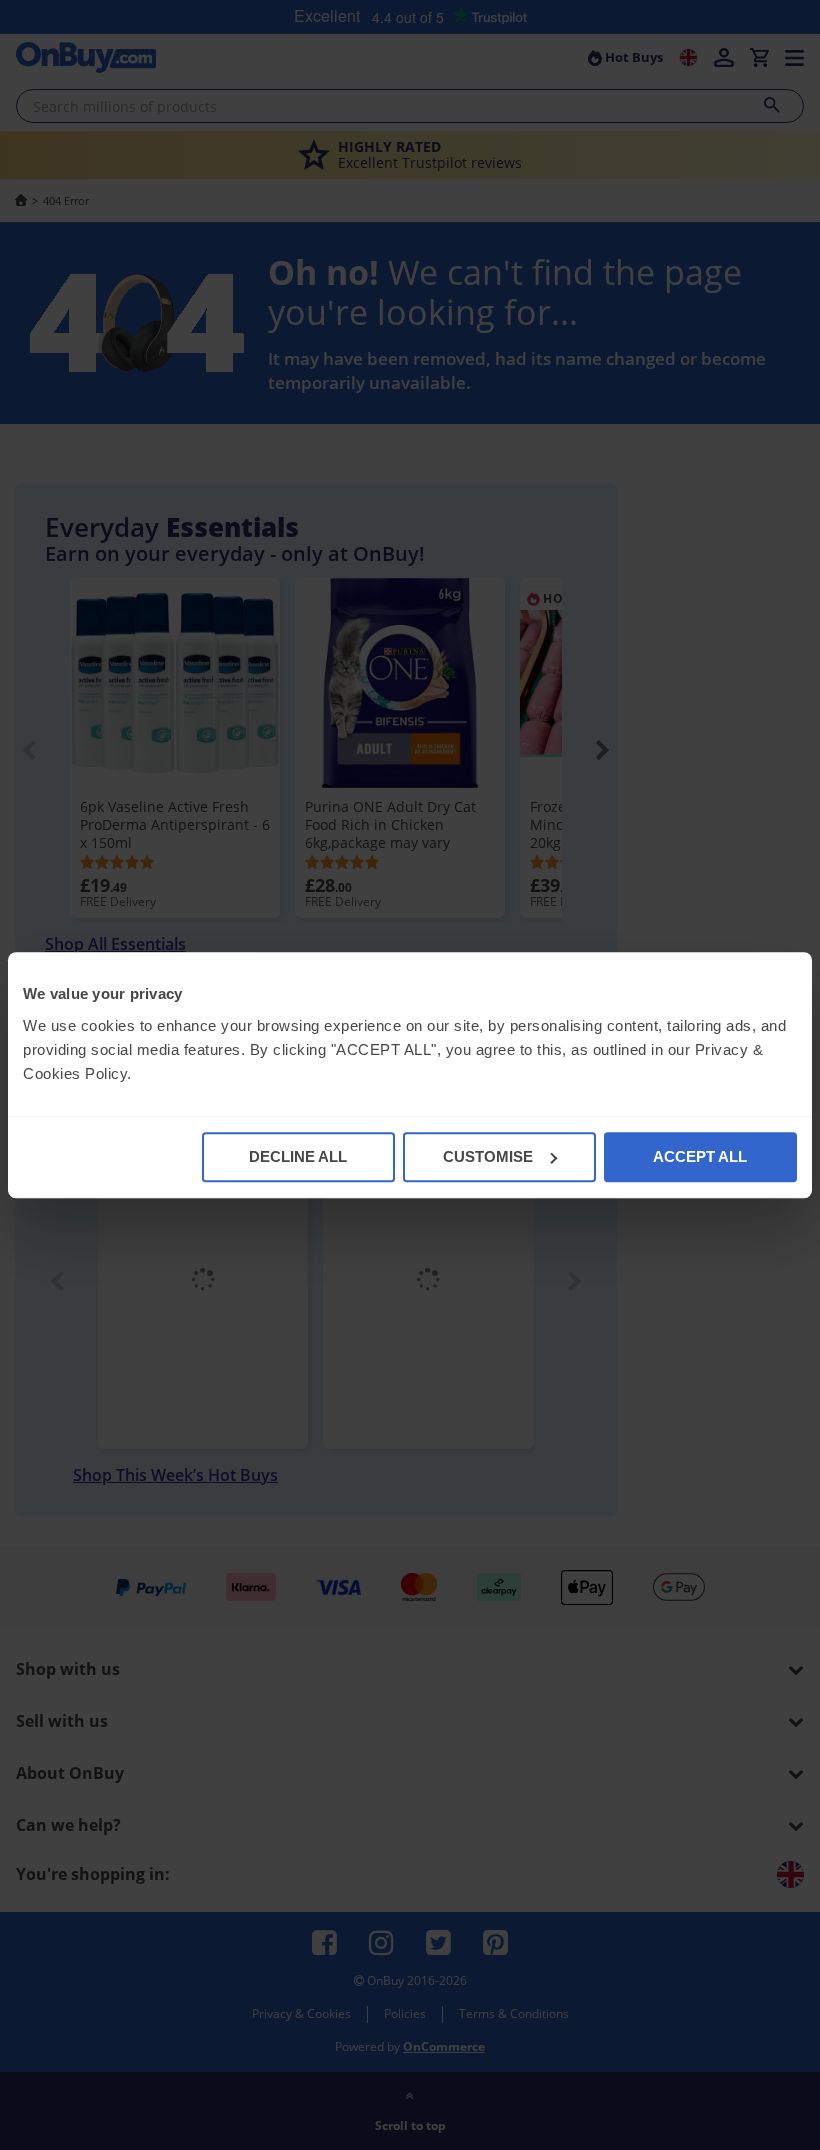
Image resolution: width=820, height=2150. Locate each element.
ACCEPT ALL (700, 1156)
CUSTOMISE (488, 1156)
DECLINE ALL (298, 1156)
